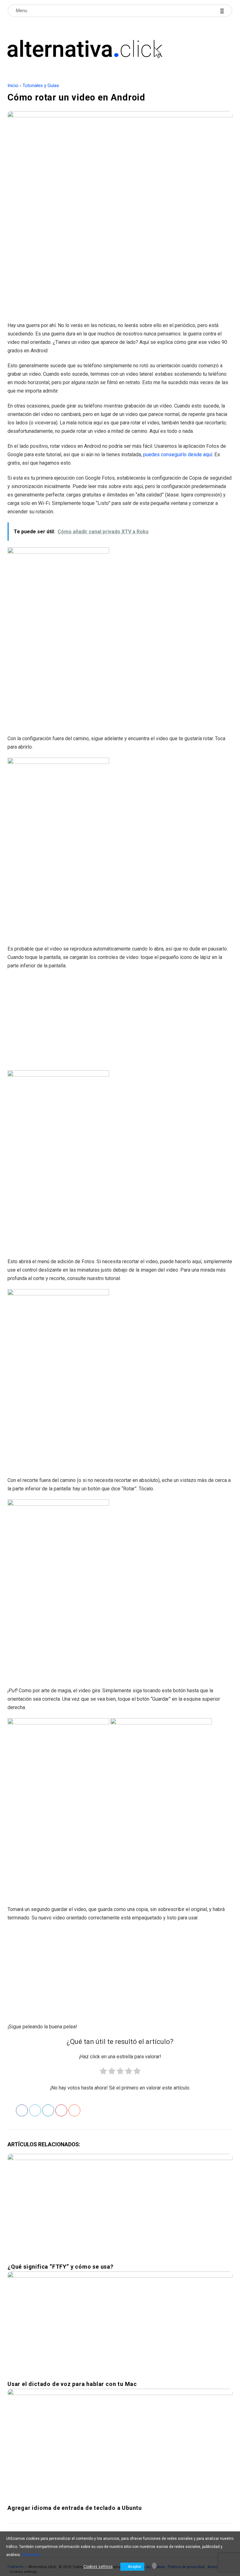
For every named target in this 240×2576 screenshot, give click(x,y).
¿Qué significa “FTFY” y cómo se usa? (60, 2267)
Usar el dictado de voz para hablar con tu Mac (72, 2384)
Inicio (13, 86)
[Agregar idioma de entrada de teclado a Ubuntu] (120, 2444)
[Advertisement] (120, 271)
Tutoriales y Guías (41, 86)
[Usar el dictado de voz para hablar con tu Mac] (120, 2323)
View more (31, 2555)
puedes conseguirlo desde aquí (178, 455)
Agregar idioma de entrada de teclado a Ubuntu (75, 2508)
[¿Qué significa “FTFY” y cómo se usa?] (120, 2206)
